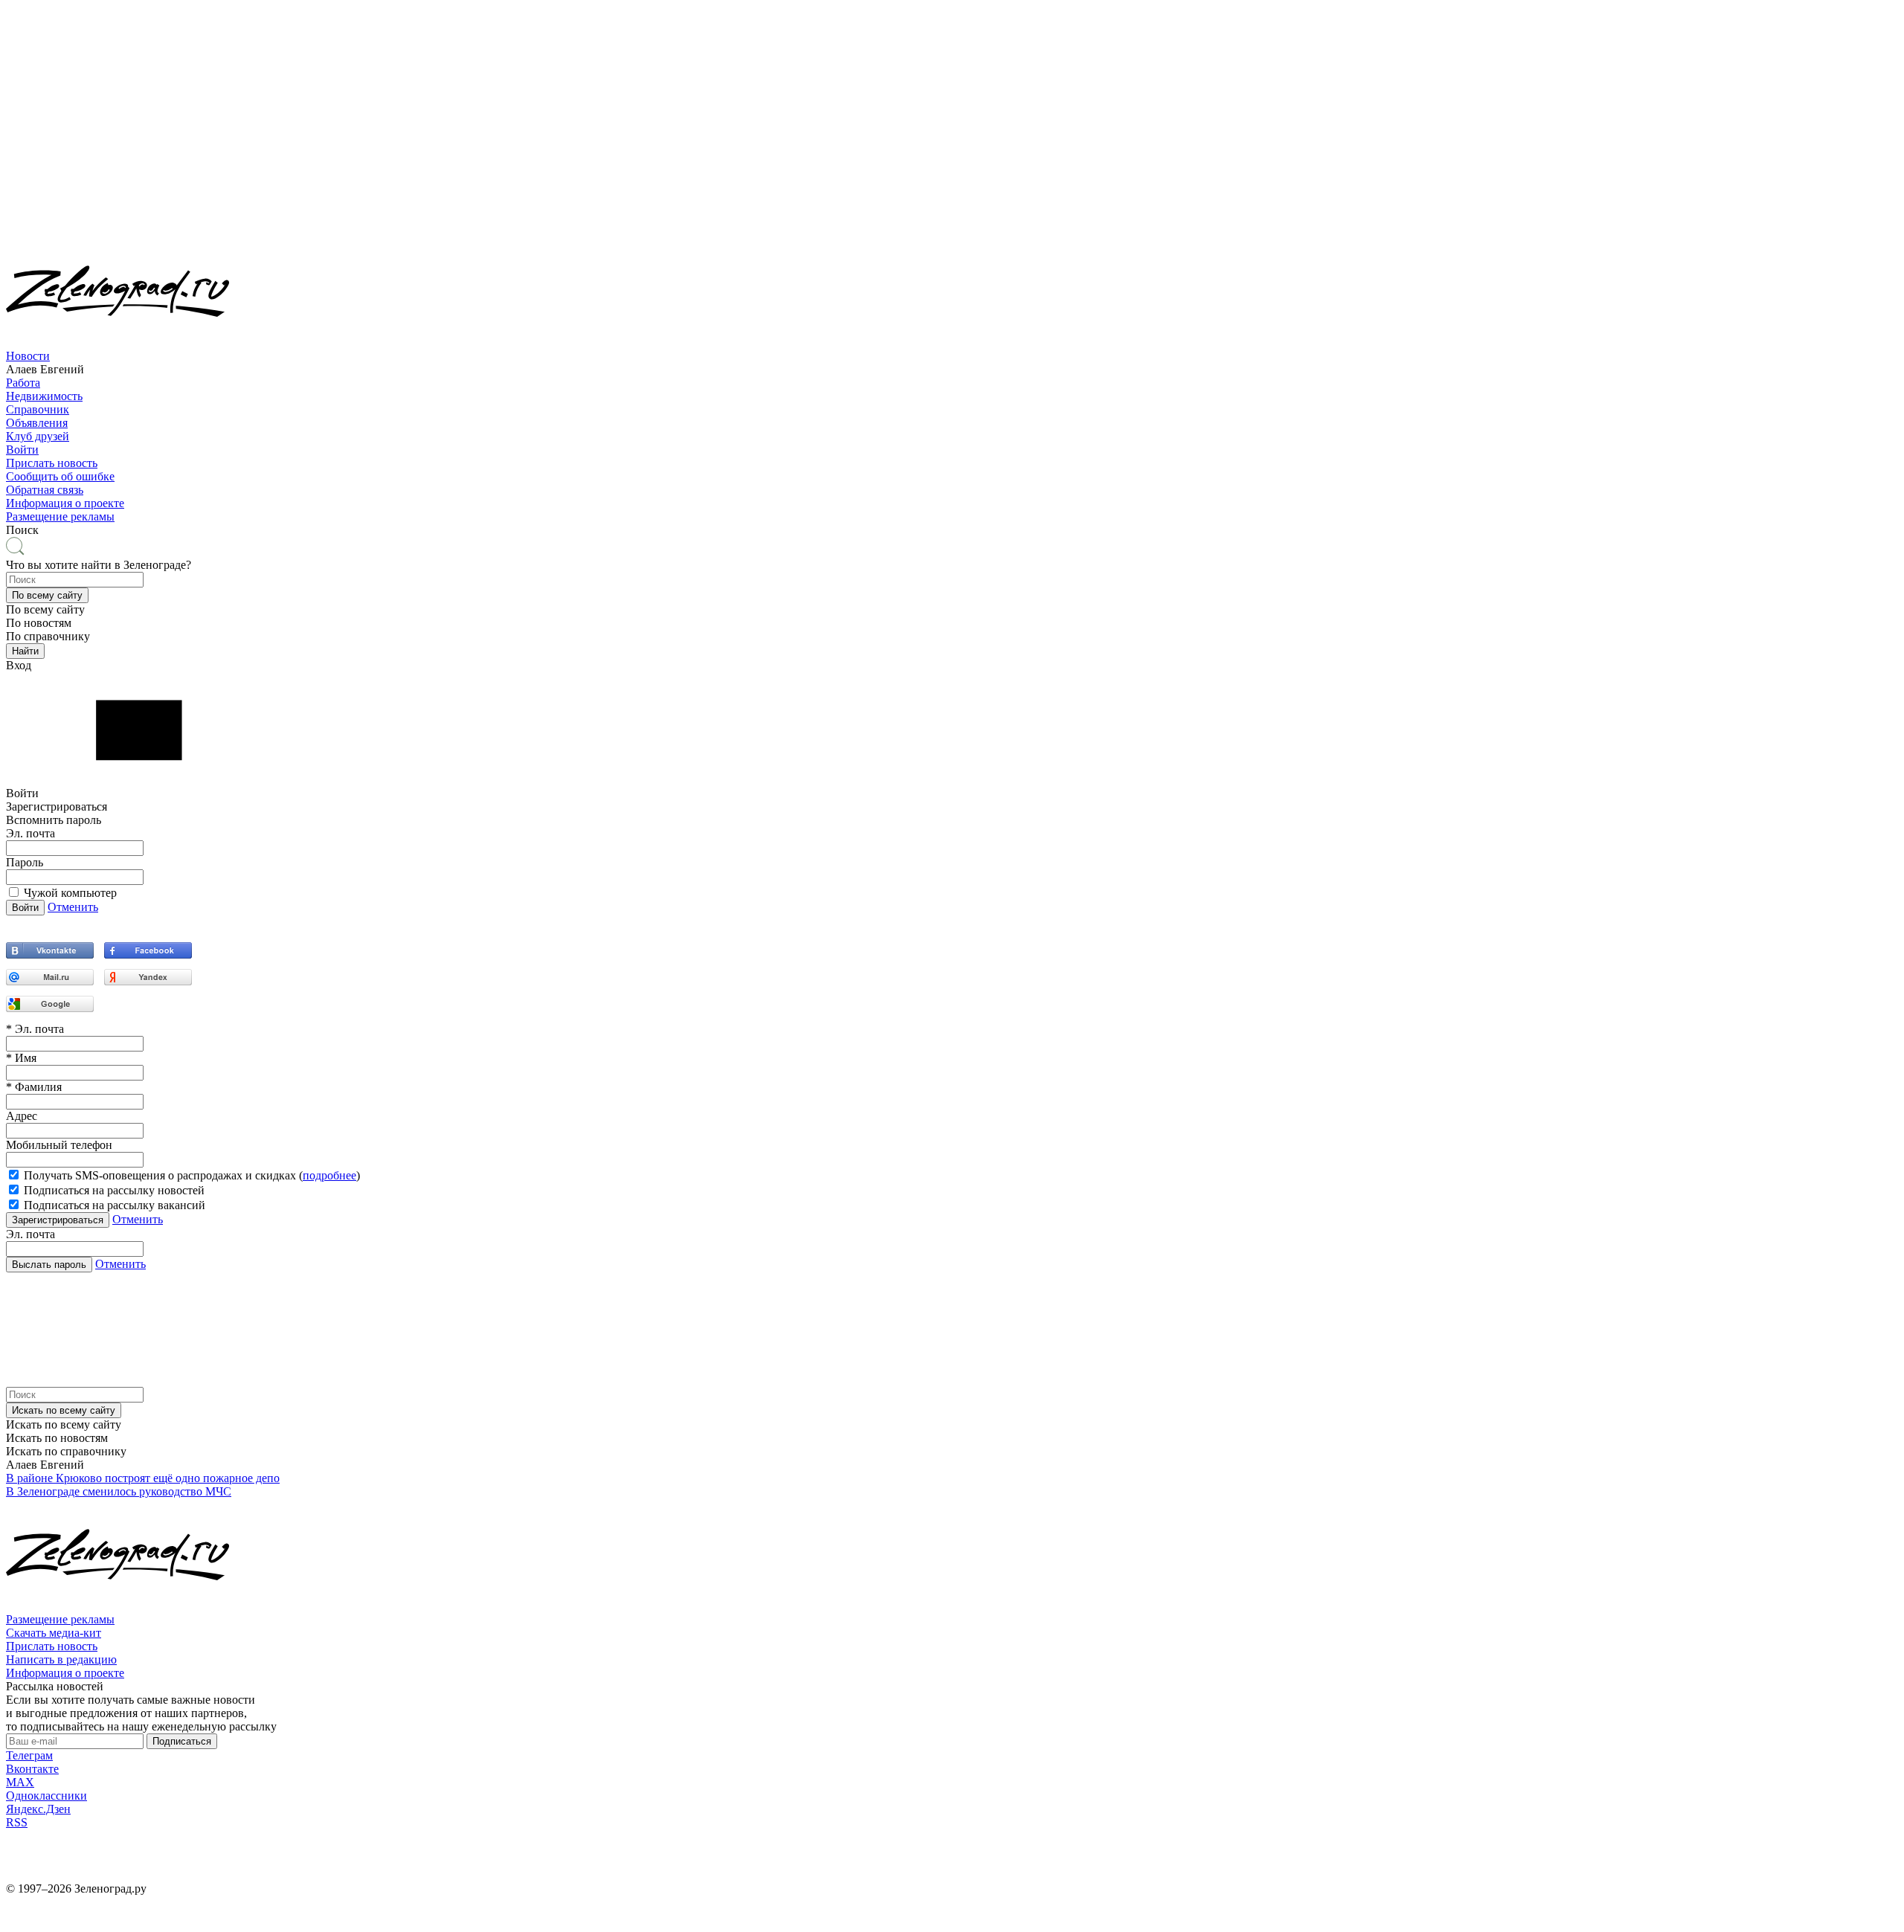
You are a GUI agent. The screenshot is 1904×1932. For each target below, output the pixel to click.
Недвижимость (44, 396)
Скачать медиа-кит (54, 1633)
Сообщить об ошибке (60, 476)
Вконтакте (32, 1769)
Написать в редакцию (61, 1659)
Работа (23, 383)
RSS (17, 1822)
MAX (20, 1782)
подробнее (329, 1175)
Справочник (38, 409)
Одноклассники (46, 1796)
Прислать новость (52, 463)
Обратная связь (45, 490)
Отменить (73, 907)
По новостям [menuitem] (39, 623)
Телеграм (29, 1755)
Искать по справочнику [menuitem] (66, 1451)
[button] (47, 595)
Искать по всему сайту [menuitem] (64, 1424)
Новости (28, 356)
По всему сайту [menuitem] (45, 609)
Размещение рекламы (60, 516)
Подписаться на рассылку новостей (114, 1190)
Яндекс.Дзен (38, 1809)
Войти (22, 450)
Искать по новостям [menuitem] (57, 1438)
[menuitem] (952, 363)
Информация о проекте (65, 503)
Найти (25, 651)
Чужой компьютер (70, 893)
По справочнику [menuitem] (48, 636)
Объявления (37, 423)
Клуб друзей (38, 436)
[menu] (952, 403)
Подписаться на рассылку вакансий (115, 1205)
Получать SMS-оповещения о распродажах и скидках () (192, 1175)
